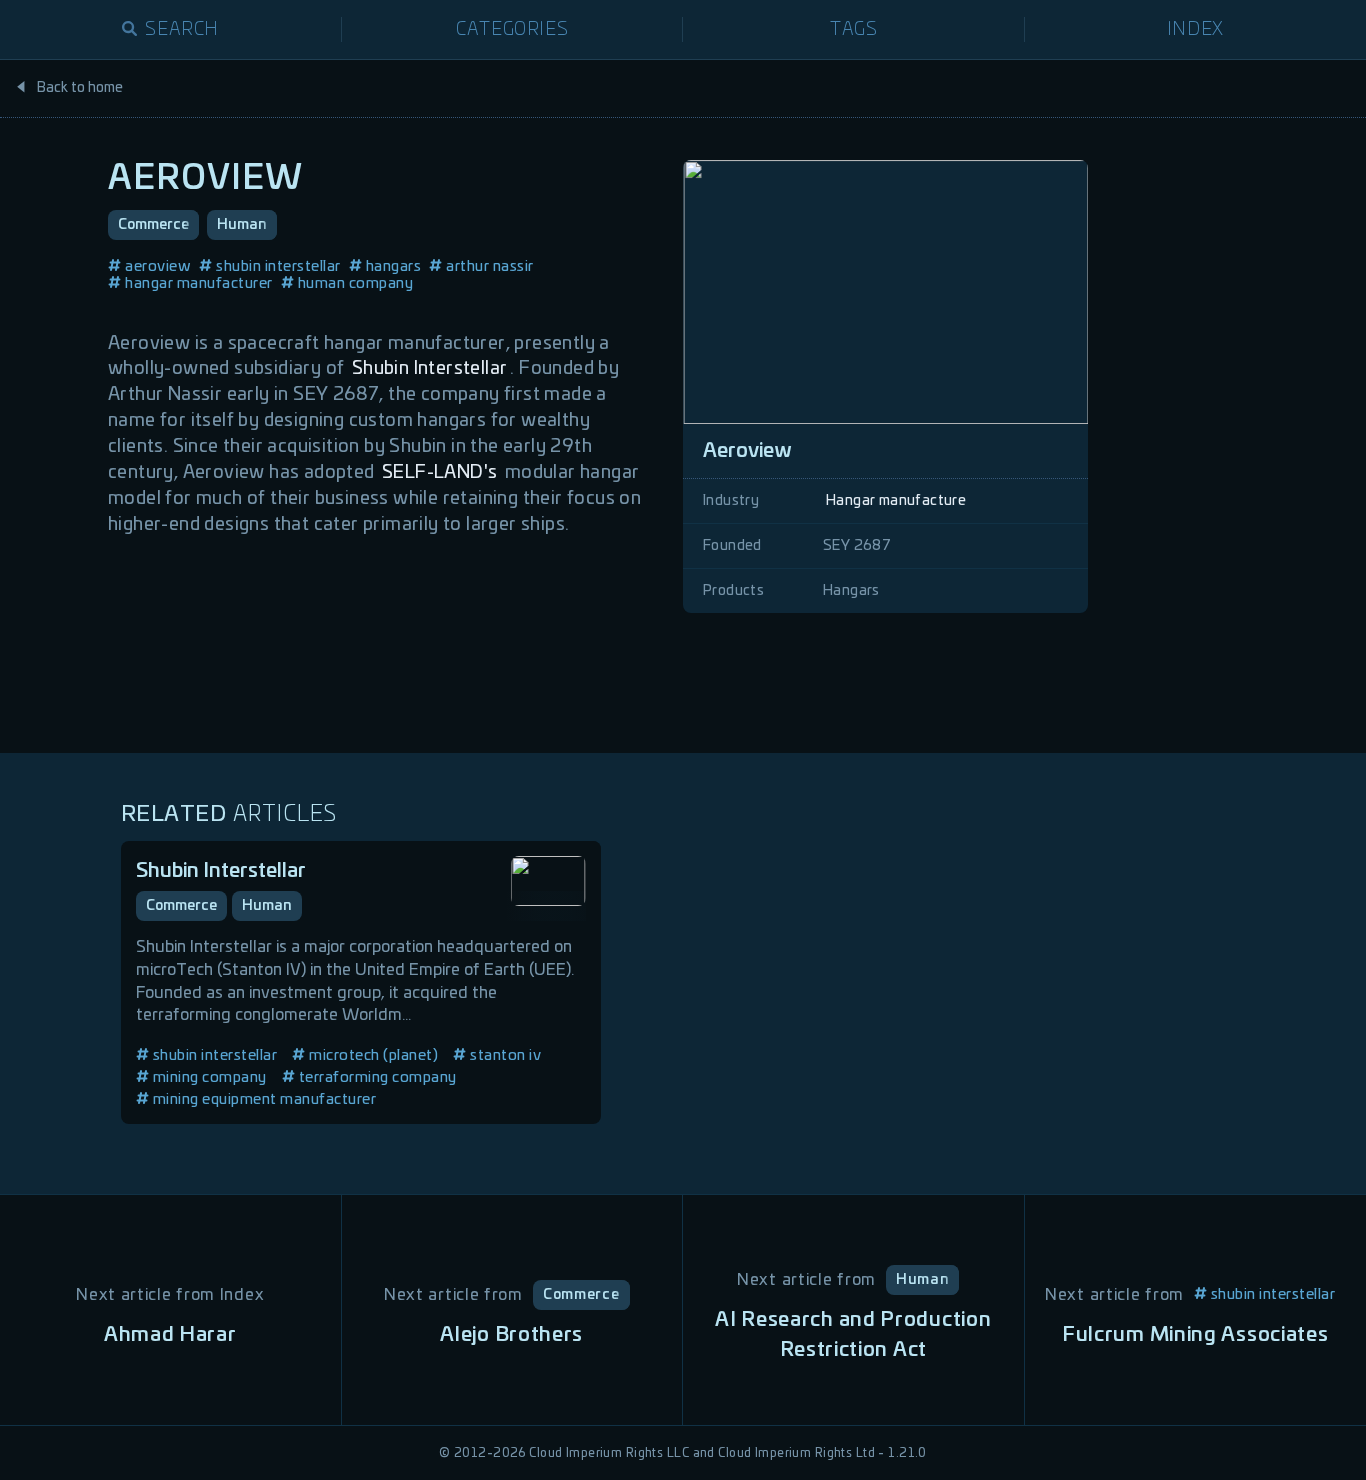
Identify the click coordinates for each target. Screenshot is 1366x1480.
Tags (853, 30)
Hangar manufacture (896, 501)
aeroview (158, 266)
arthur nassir (490, 266)
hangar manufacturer (199, 283)
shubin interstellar (278, 266)
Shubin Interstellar (430, 369)
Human (242, 225)
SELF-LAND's (439, 473)
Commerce (153, 225)
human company (356, 283)
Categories (512, 30)
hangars (394, 266)
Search (182, 30)
